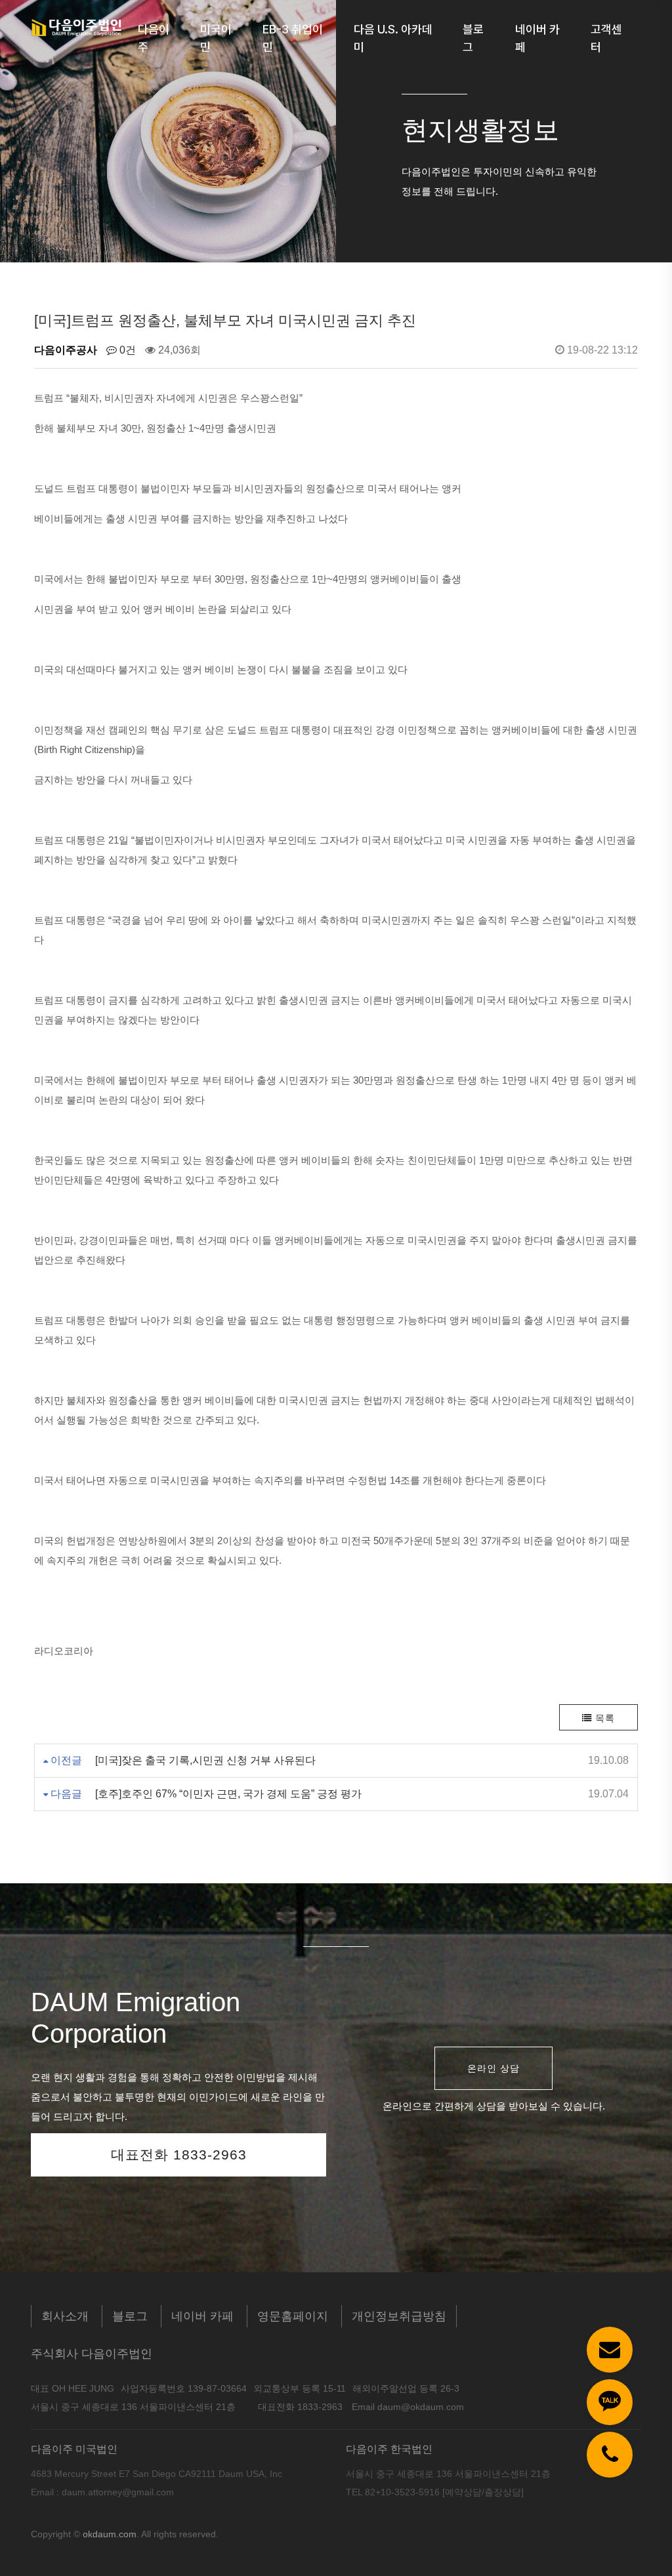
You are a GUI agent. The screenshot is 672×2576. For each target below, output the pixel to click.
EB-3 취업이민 (293, 38)
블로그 (473, 38)
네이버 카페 (537, 38)
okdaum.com (110, 2534)
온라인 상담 (493, 2068)
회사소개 (65, 2316)
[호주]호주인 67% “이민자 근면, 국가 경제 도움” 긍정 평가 (228, 1794)
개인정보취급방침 (399, 2316)
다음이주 (154, 38)
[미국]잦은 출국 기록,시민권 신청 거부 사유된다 (205, 1760)
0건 (126, 350)
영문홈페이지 (293, 2316)
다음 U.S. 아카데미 (393, 38)
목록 (603, 1718)
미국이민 (216, 38)
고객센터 (606, 38)
